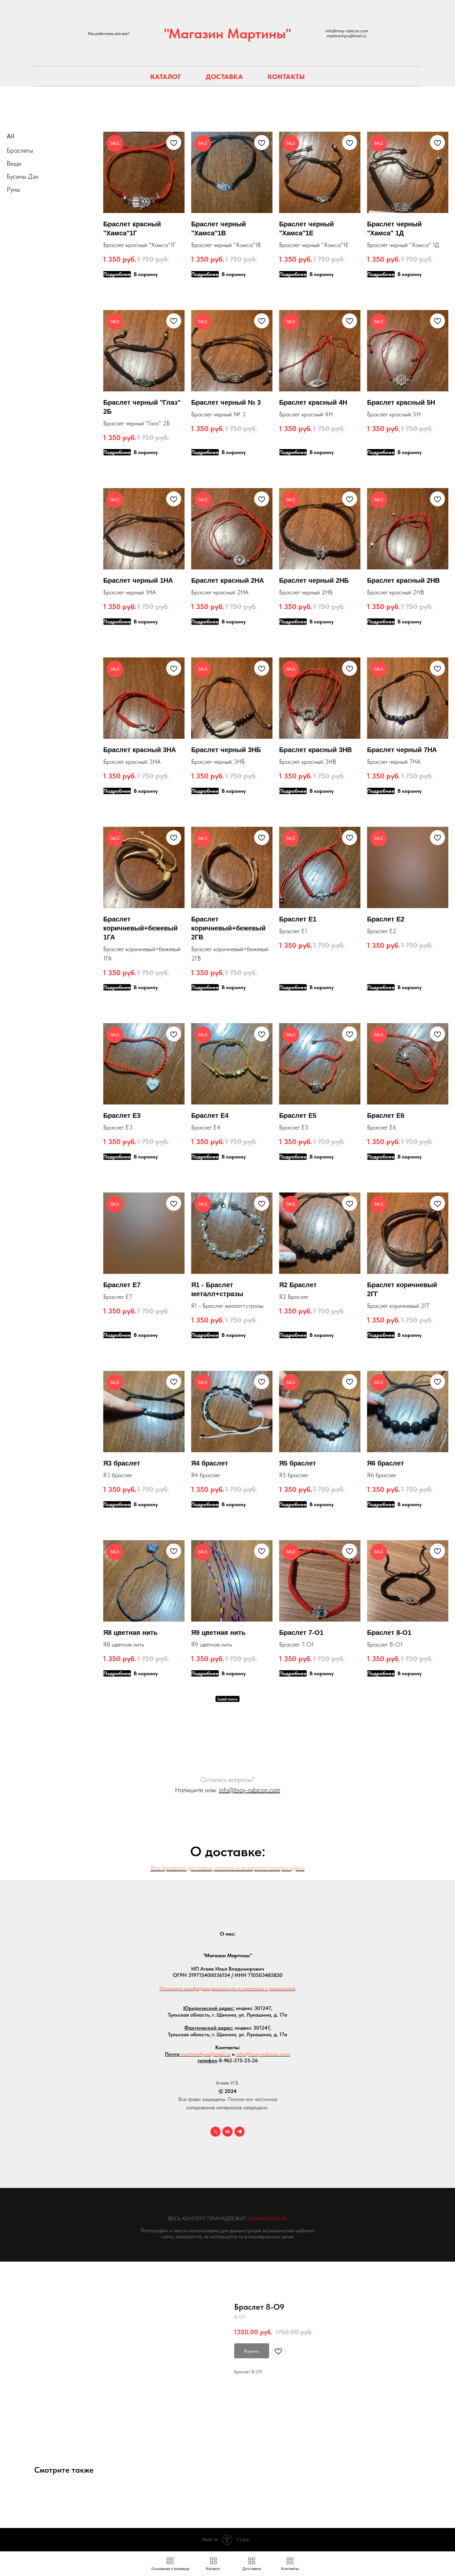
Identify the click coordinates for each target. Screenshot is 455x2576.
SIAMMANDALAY (267, 2218)
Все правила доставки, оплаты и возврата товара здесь (227, 1868)
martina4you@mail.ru (206, 2054)
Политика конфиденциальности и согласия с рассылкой (227, 1988)
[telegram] (239, 2132)
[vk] (227, 2132)
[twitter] (216, 2132)
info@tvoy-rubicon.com (249, 1790)
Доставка (224, 77)
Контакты (286, 77)
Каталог (166, 77)
